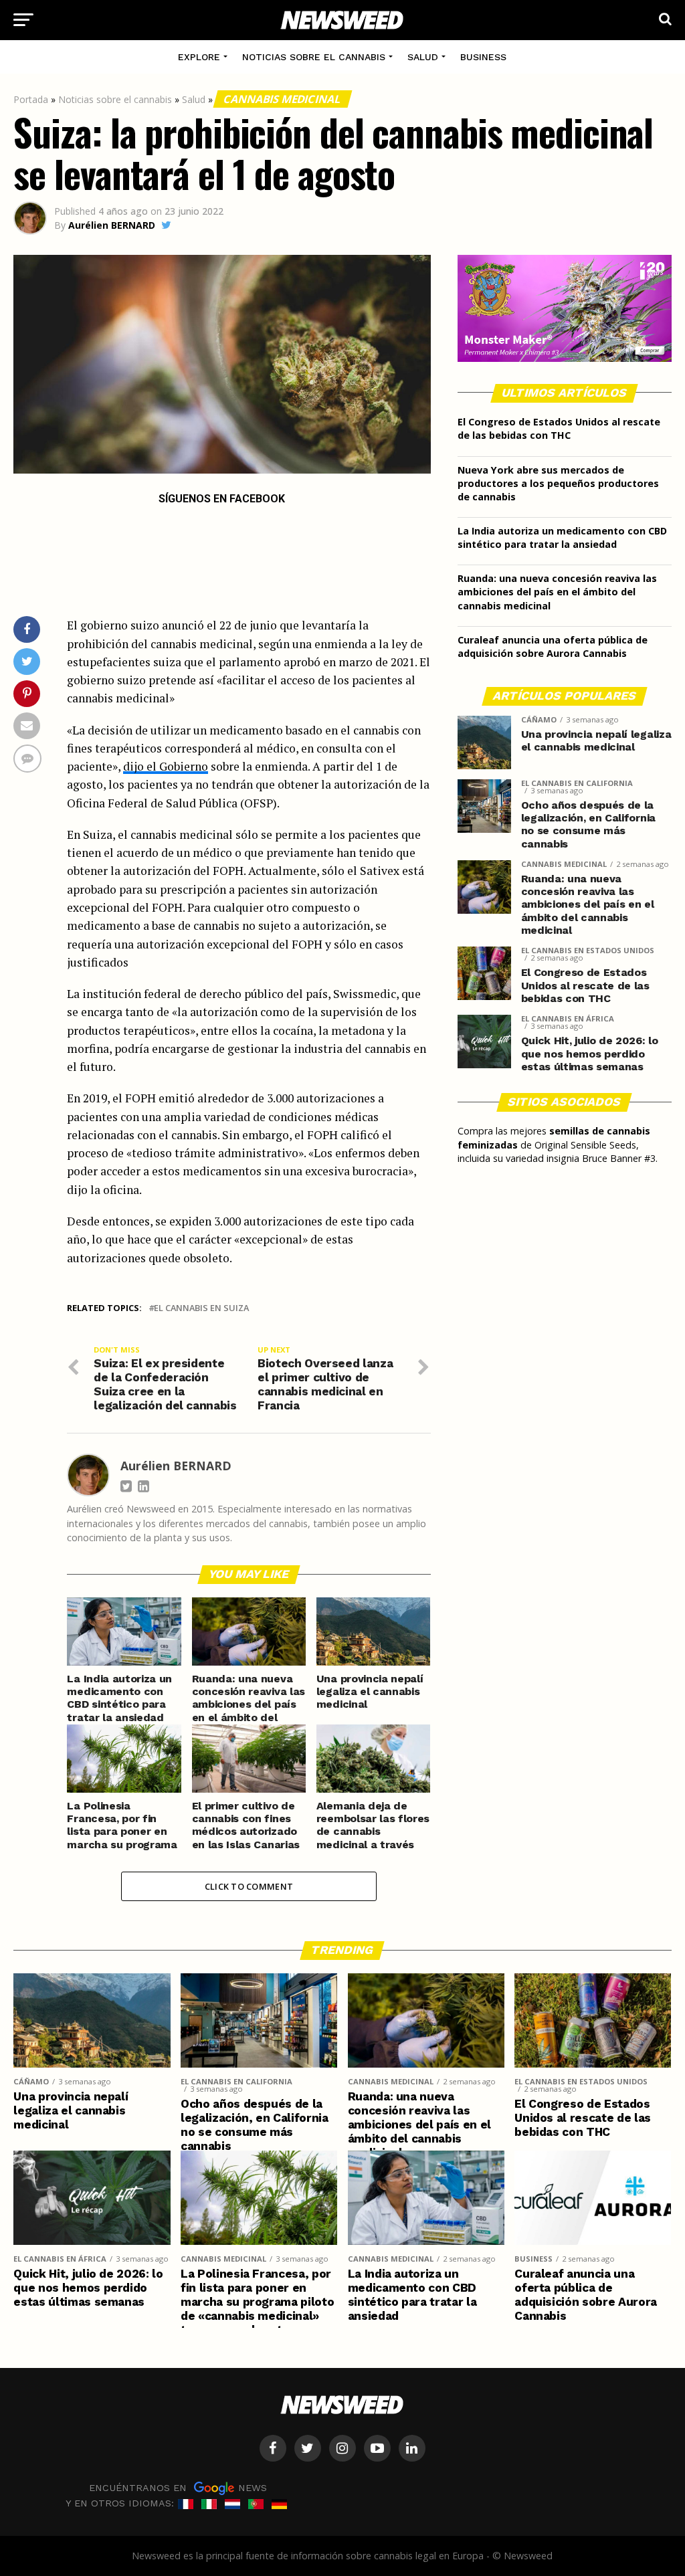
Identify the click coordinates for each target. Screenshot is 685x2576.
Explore (199, 57)
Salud (423, 57)
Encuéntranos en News (178, 2488)
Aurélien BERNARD (112, 225)
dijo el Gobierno (166, 766)
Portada (31, 99)
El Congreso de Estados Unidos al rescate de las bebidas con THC (559, 428)
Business (483, 57)
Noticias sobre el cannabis (314, 57)
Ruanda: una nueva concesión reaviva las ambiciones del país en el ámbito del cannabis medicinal (557, 592)
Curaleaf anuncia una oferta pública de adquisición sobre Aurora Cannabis (553, 647)
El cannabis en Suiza (201, 1308)
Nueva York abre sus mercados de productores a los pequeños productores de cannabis (558, 483)
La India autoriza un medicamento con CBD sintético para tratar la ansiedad (562, 537)
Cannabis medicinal (283, 99)
